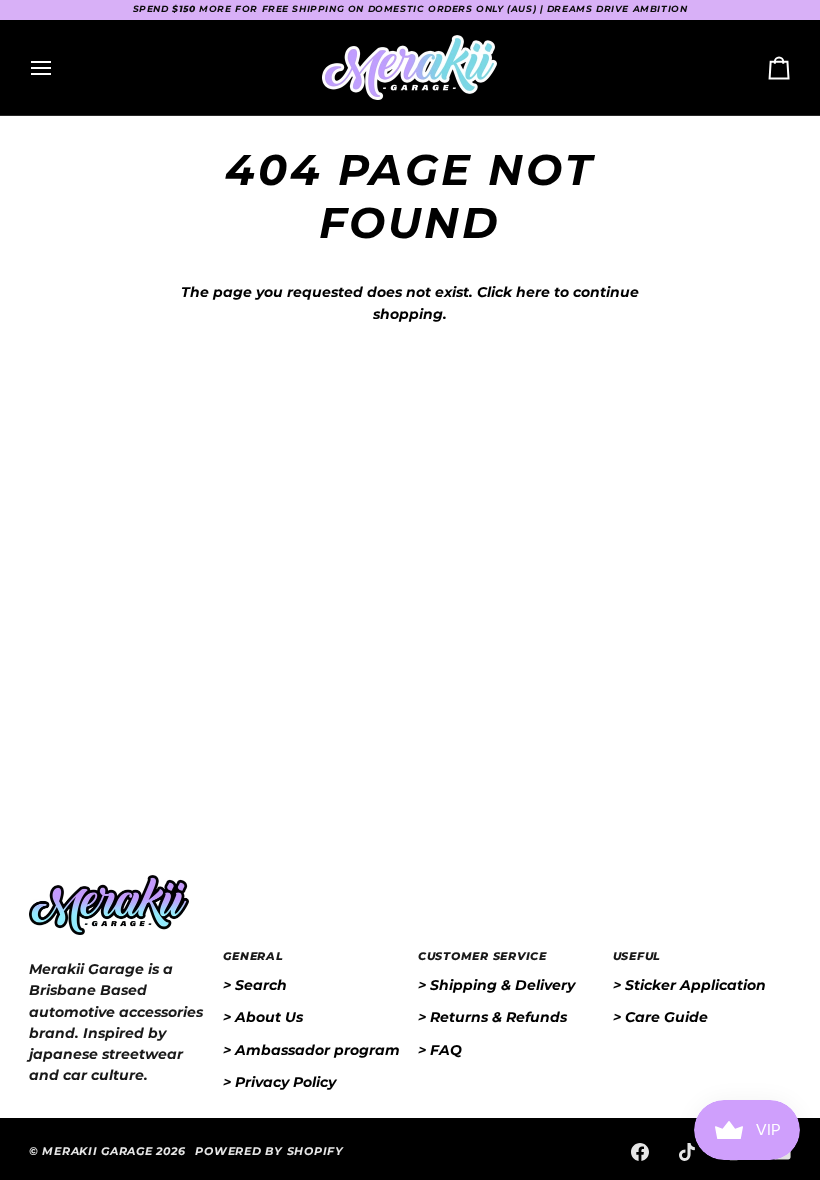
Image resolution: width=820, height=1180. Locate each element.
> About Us (263, 1017)
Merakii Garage (97, 1151)
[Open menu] (59, 67)
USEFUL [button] (637, 956)
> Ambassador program (311, 1050)
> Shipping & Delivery (496, 985)
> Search (255, 985)
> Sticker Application (689, 985)
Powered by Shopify (269, 1151)
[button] (118, 954)
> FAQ (440, 1050)
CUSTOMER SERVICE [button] (482, 956)
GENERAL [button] (253, 956)
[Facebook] (640, 1152)
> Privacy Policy (279, 1082)
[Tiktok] (687, 1152)
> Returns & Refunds (492, 1017)
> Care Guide (660, 1017)
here (533, 292)
